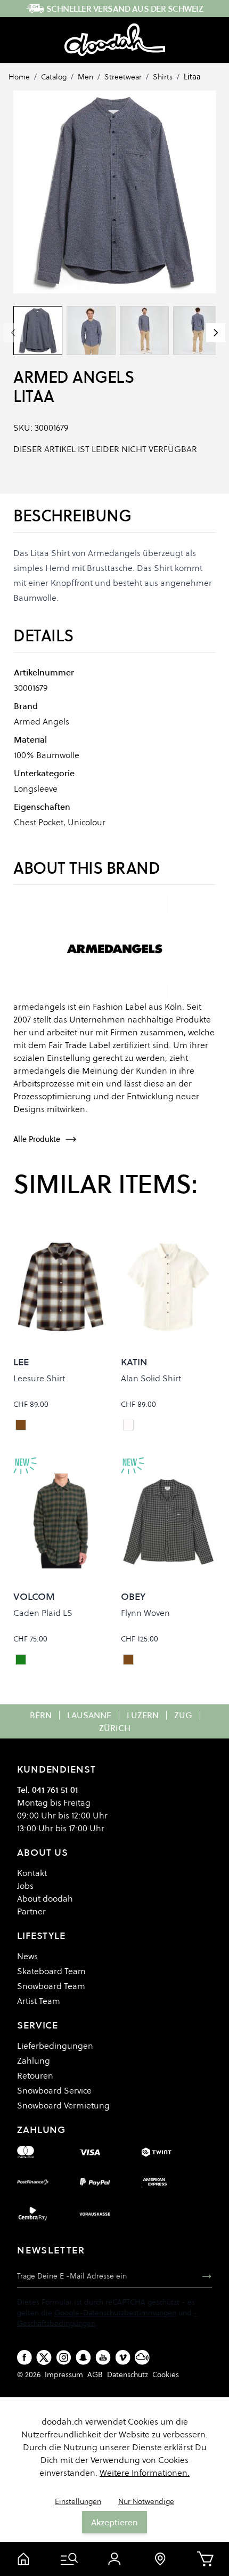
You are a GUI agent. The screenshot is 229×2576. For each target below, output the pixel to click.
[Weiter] (216, 333)
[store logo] (115, 40)
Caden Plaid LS (43, 1613)
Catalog (54, 77)
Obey (133, 1596)
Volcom (34, 1596)
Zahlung (34, 2060)
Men (85, 77)
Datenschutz (128, 2374)
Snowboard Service (54, 2090)
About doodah (45, 1898)
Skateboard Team (51, 1971)
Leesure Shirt (39, 1378)
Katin (134, 1362)
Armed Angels (73, 377)
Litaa (192, 77)
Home (19, 77)
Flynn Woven (145, 1613)
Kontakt (32, 1873)
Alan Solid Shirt (151, 1378)
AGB (95, 2374)
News (27, 1956)
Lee (21, 1362)
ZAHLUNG (41, 2130)
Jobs (25, 1886)
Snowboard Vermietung (63, 2105)
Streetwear (123, 77)
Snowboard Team (51, 1986)
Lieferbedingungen (55, 2046)
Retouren (35, 2075)
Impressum (64, 2374)
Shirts (163, 77)
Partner (31, 1911)
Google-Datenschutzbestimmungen (115, 2313)
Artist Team (39, 2001)
